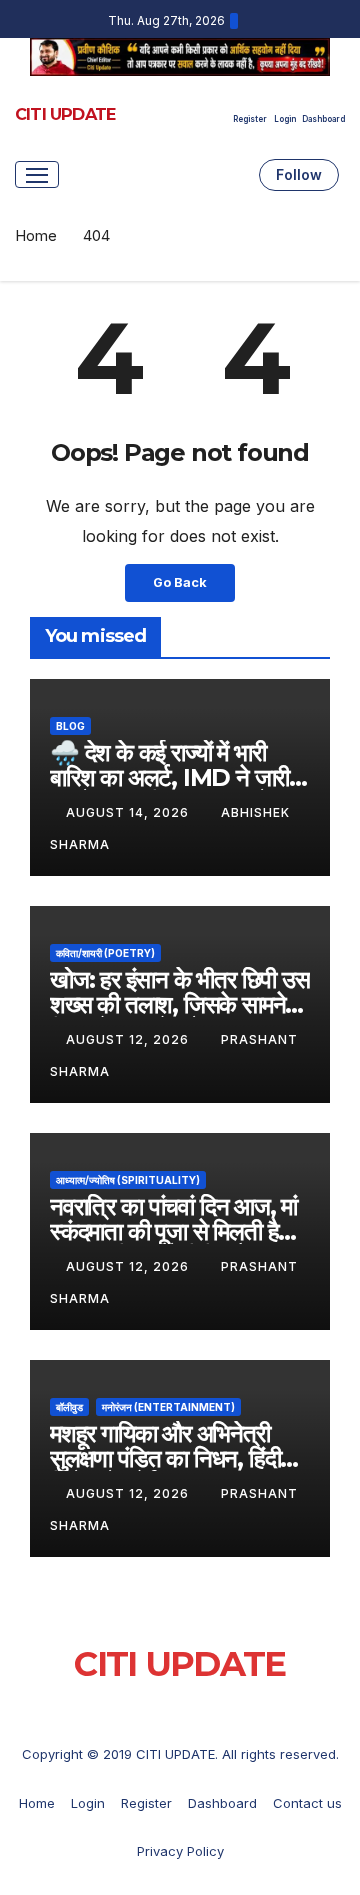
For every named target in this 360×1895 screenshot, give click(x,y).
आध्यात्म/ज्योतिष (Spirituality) (128, 1180)
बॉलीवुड (69, 1407)
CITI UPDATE (65, 114)
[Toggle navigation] (37, 174)
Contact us (307, 1803)
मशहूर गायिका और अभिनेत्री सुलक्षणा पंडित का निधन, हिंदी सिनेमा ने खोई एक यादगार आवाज (176, 1458)
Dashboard (323, 119)
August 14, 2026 (129, 812)
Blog (70, 726)
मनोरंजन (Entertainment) (168, 1407)
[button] (240, 175)
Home (36, 235)
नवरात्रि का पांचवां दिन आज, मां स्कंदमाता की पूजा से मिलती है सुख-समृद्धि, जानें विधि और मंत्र (173, 1231)
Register (250, 119)
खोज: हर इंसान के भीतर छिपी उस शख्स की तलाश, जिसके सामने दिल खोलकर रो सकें (180, 1004)
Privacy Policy (180, 1851)
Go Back (180, 582)
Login (285, 119)
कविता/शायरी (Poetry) (105, 953)
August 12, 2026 (129, 1039)
